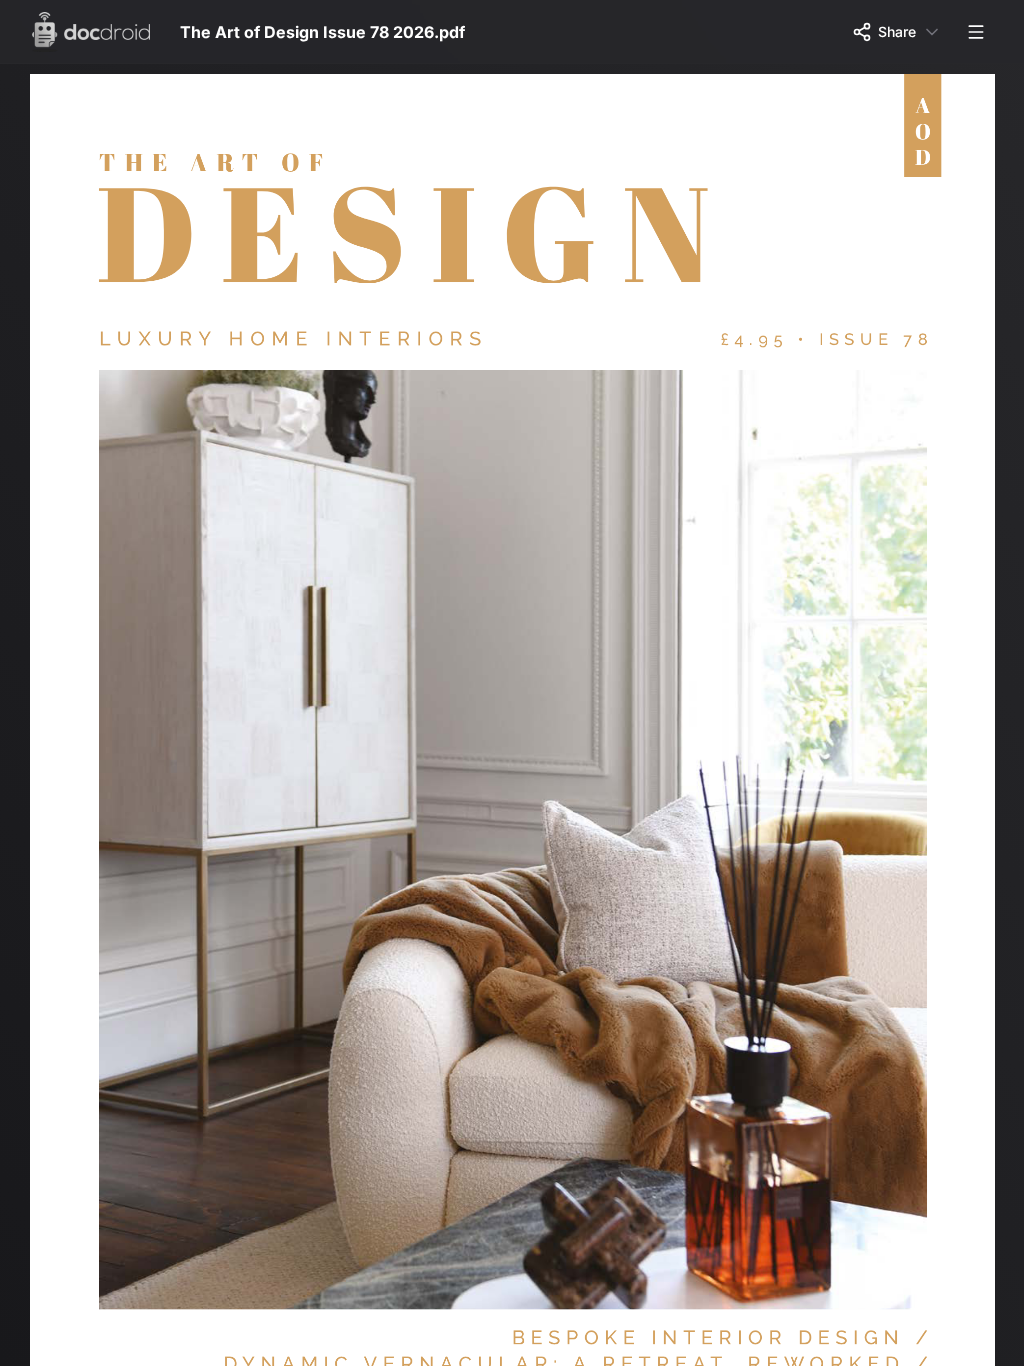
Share (897, 31)
